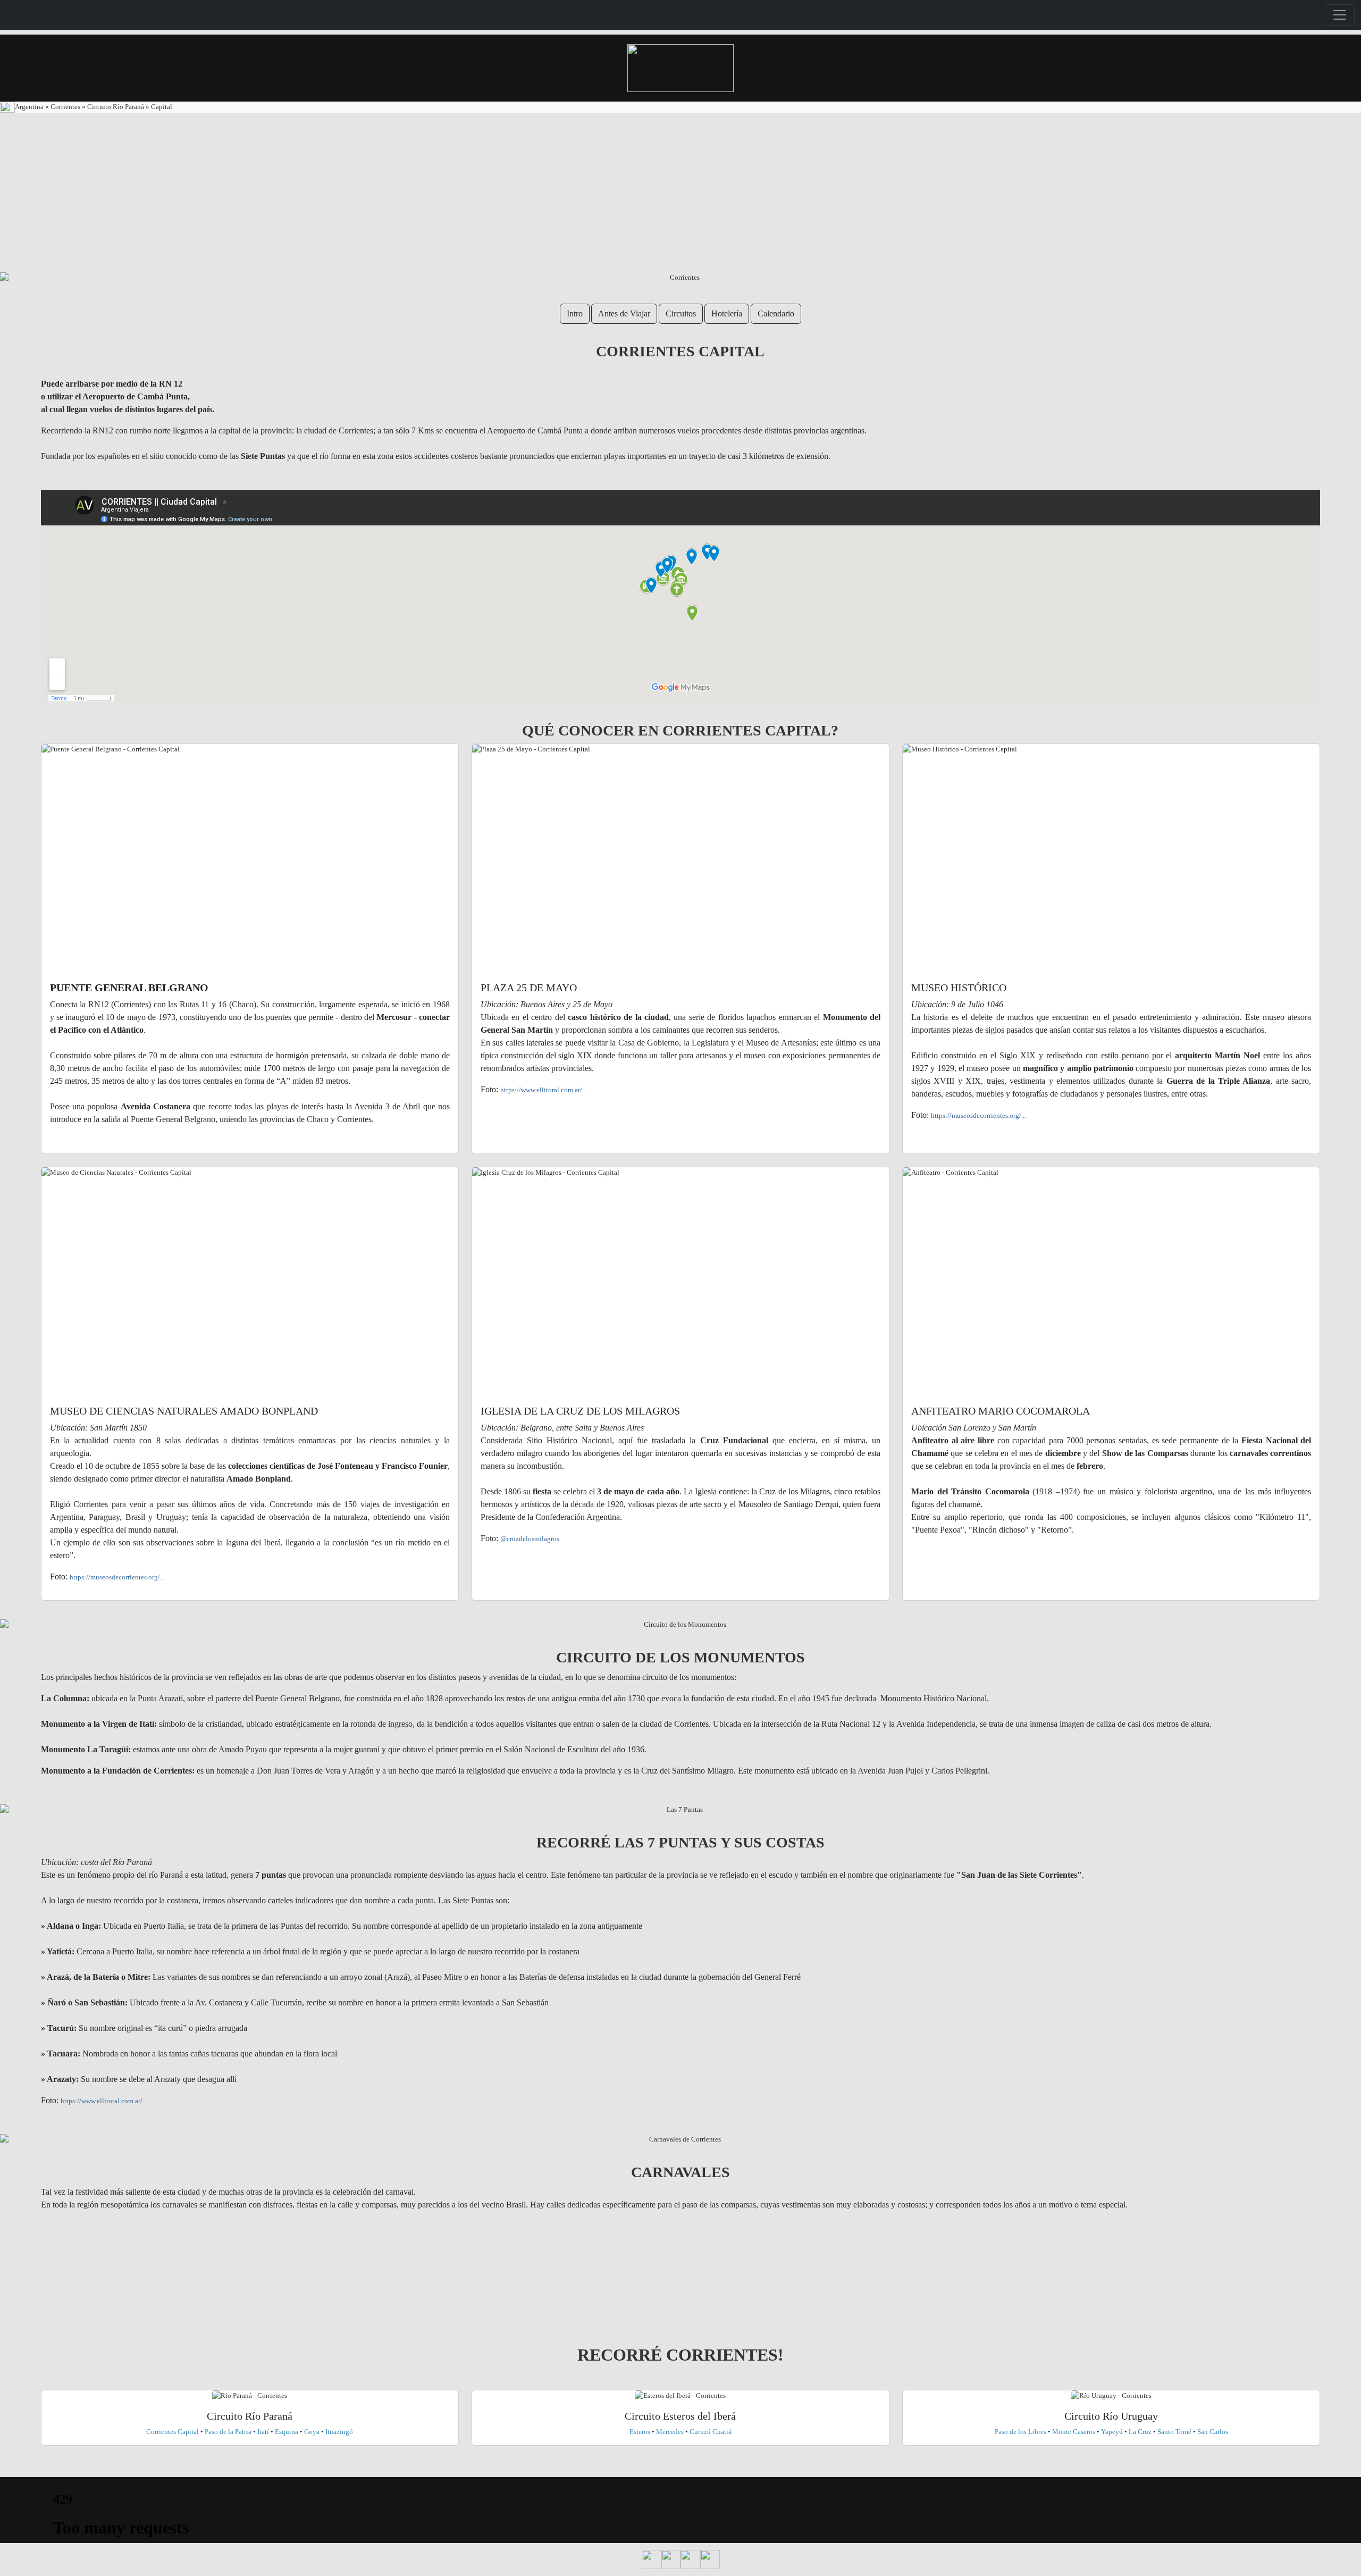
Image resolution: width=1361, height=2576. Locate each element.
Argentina (30, 107)
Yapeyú (1112, 2432)
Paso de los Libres (1020, 2432)
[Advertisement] (680, 193)
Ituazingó (339, 2432)
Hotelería (727, 313)
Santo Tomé (1175, 2432)
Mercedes (670, 2432)
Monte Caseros (1074, 2432)
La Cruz (1140, 2432)
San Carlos (1213, 2432)
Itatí (263, 2432)
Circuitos (681, 313)
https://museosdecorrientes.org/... (978, 1115)
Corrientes (65, 107)
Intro (575, 313)
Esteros (641, 2432)
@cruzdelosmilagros (530, 1539)
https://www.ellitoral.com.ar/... (544, 1090)
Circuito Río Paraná (116, 107)
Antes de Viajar (624, 313)
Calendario (776, 313)
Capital (162, 107)
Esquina (287, 2432)
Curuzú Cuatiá (711, 2432)
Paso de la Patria (228, 2432)
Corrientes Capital (173, 2432)
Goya (312, 2432)
